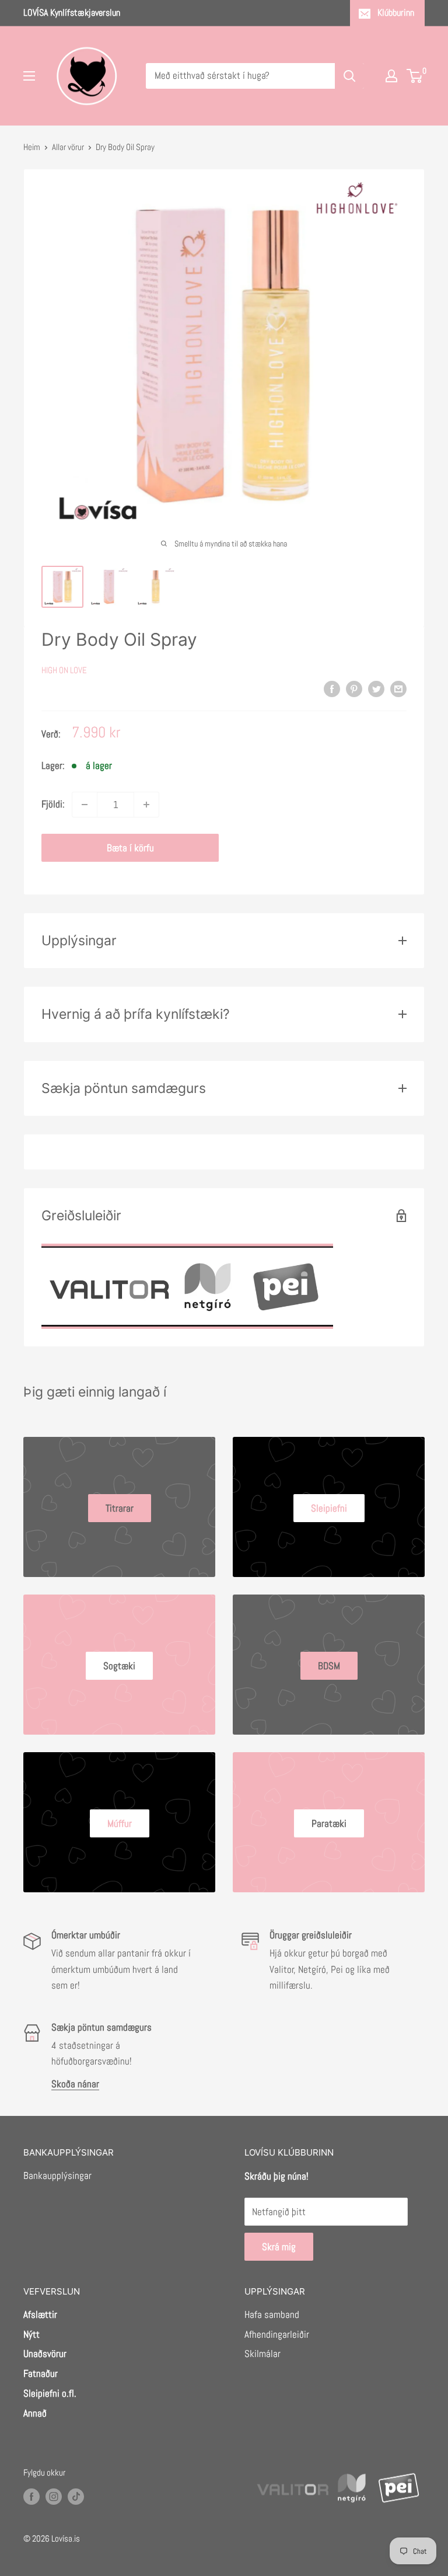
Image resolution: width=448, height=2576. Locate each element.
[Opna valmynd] (29, 76)
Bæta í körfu (130, 848)
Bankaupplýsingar (57, 2175)
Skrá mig (279, 2247)
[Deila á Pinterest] (354, 688)
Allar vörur (68, 147)
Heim (32, 147)
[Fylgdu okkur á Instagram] (54, 2496)
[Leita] (349, 76)
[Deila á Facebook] (332, 688)
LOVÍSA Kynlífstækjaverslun (72, 13)
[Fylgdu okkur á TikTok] (76, 2496)
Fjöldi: (53, 804)
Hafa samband (272, 2314)
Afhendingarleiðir (277, 2334)
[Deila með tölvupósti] (398, 688)
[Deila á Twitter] (376, 688)
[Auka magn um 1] (146, 805)
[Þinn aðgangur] (391, 76)
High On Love (64, 670)
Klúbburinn (396, 13)
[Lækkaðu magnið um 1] (85, 805)
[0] (415, 76)
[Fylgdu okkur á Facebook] (32, 2496)
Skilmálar (262, 2354)
